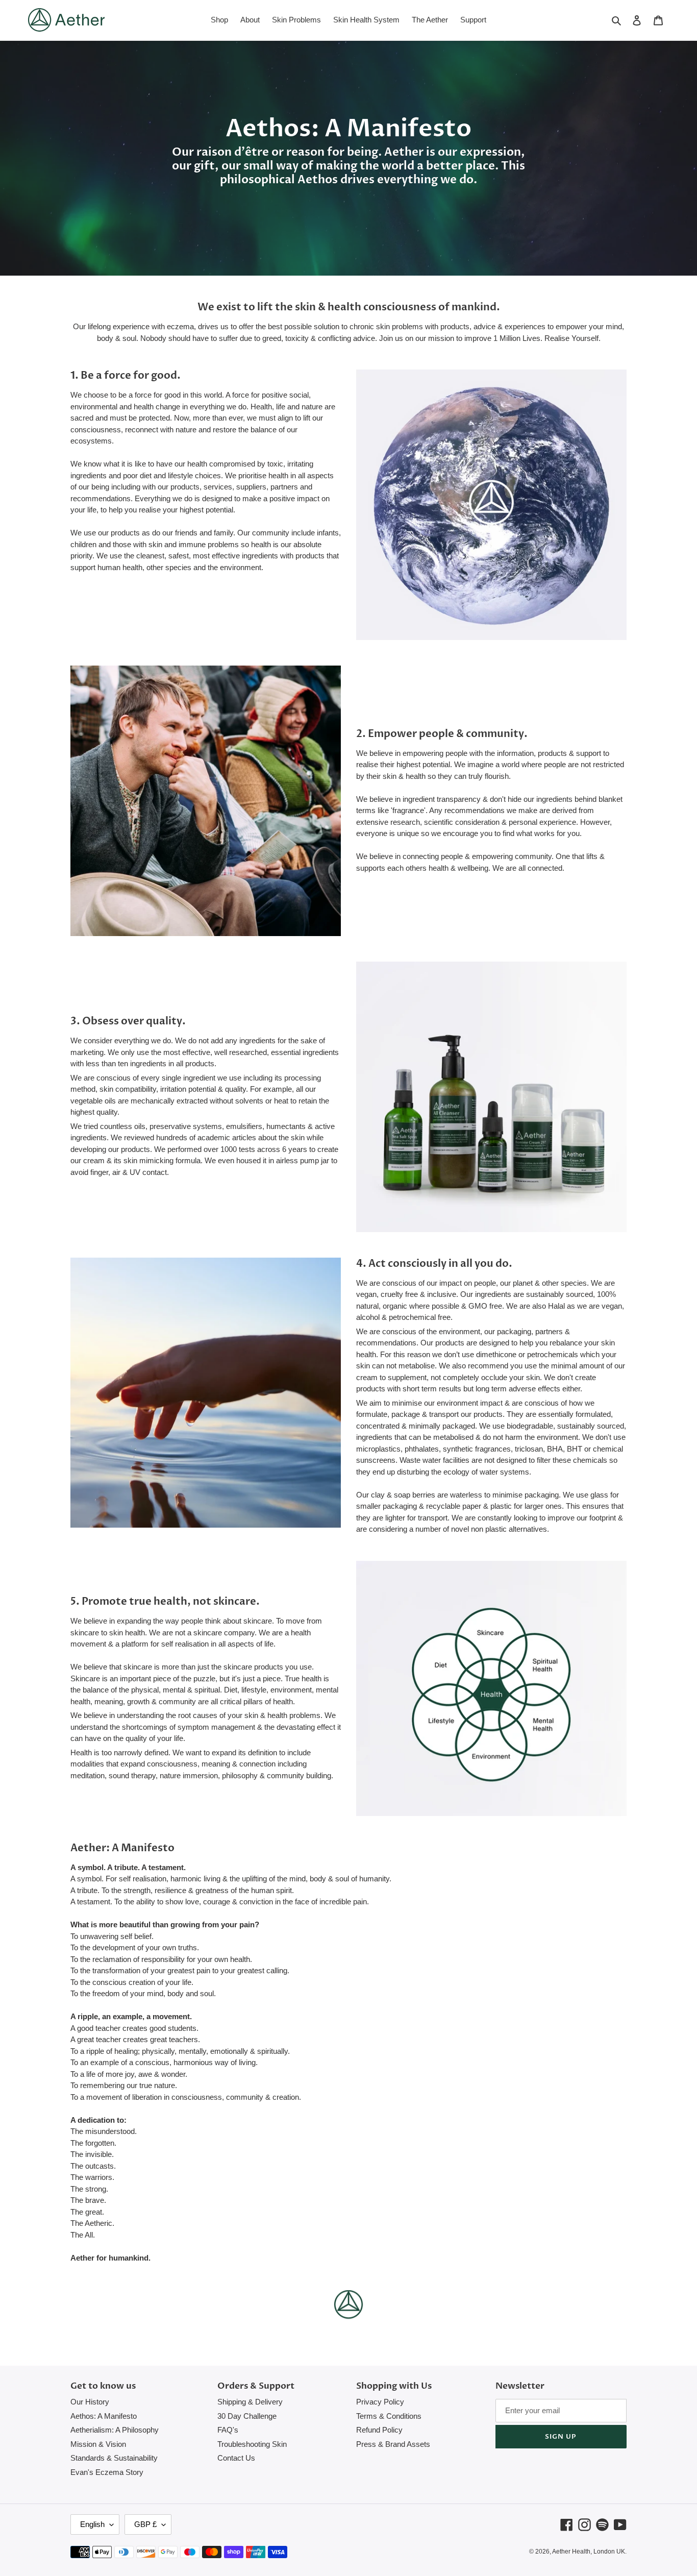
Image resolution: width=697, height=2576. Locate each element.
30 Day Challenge (247, 2416)
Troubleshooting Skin (252, 2444)
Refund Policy (379, 2430)
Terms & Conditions (389, 2416)
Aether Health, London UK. (589, 2552)
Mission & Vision (98, 2444)
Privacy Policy (380, 2402)
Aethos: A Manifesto (104, 2416)
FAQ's (228, 2430)
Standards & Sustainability (114, 2458)
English (92, 2524)
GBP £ (145, 2524)
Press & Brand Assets (393, 2444)
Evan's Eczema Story (107, 2472)
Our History (90, 2402)
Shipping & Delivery (250, 2402)
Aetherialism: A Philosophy (115, 2430)
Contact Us (236, 2458)
